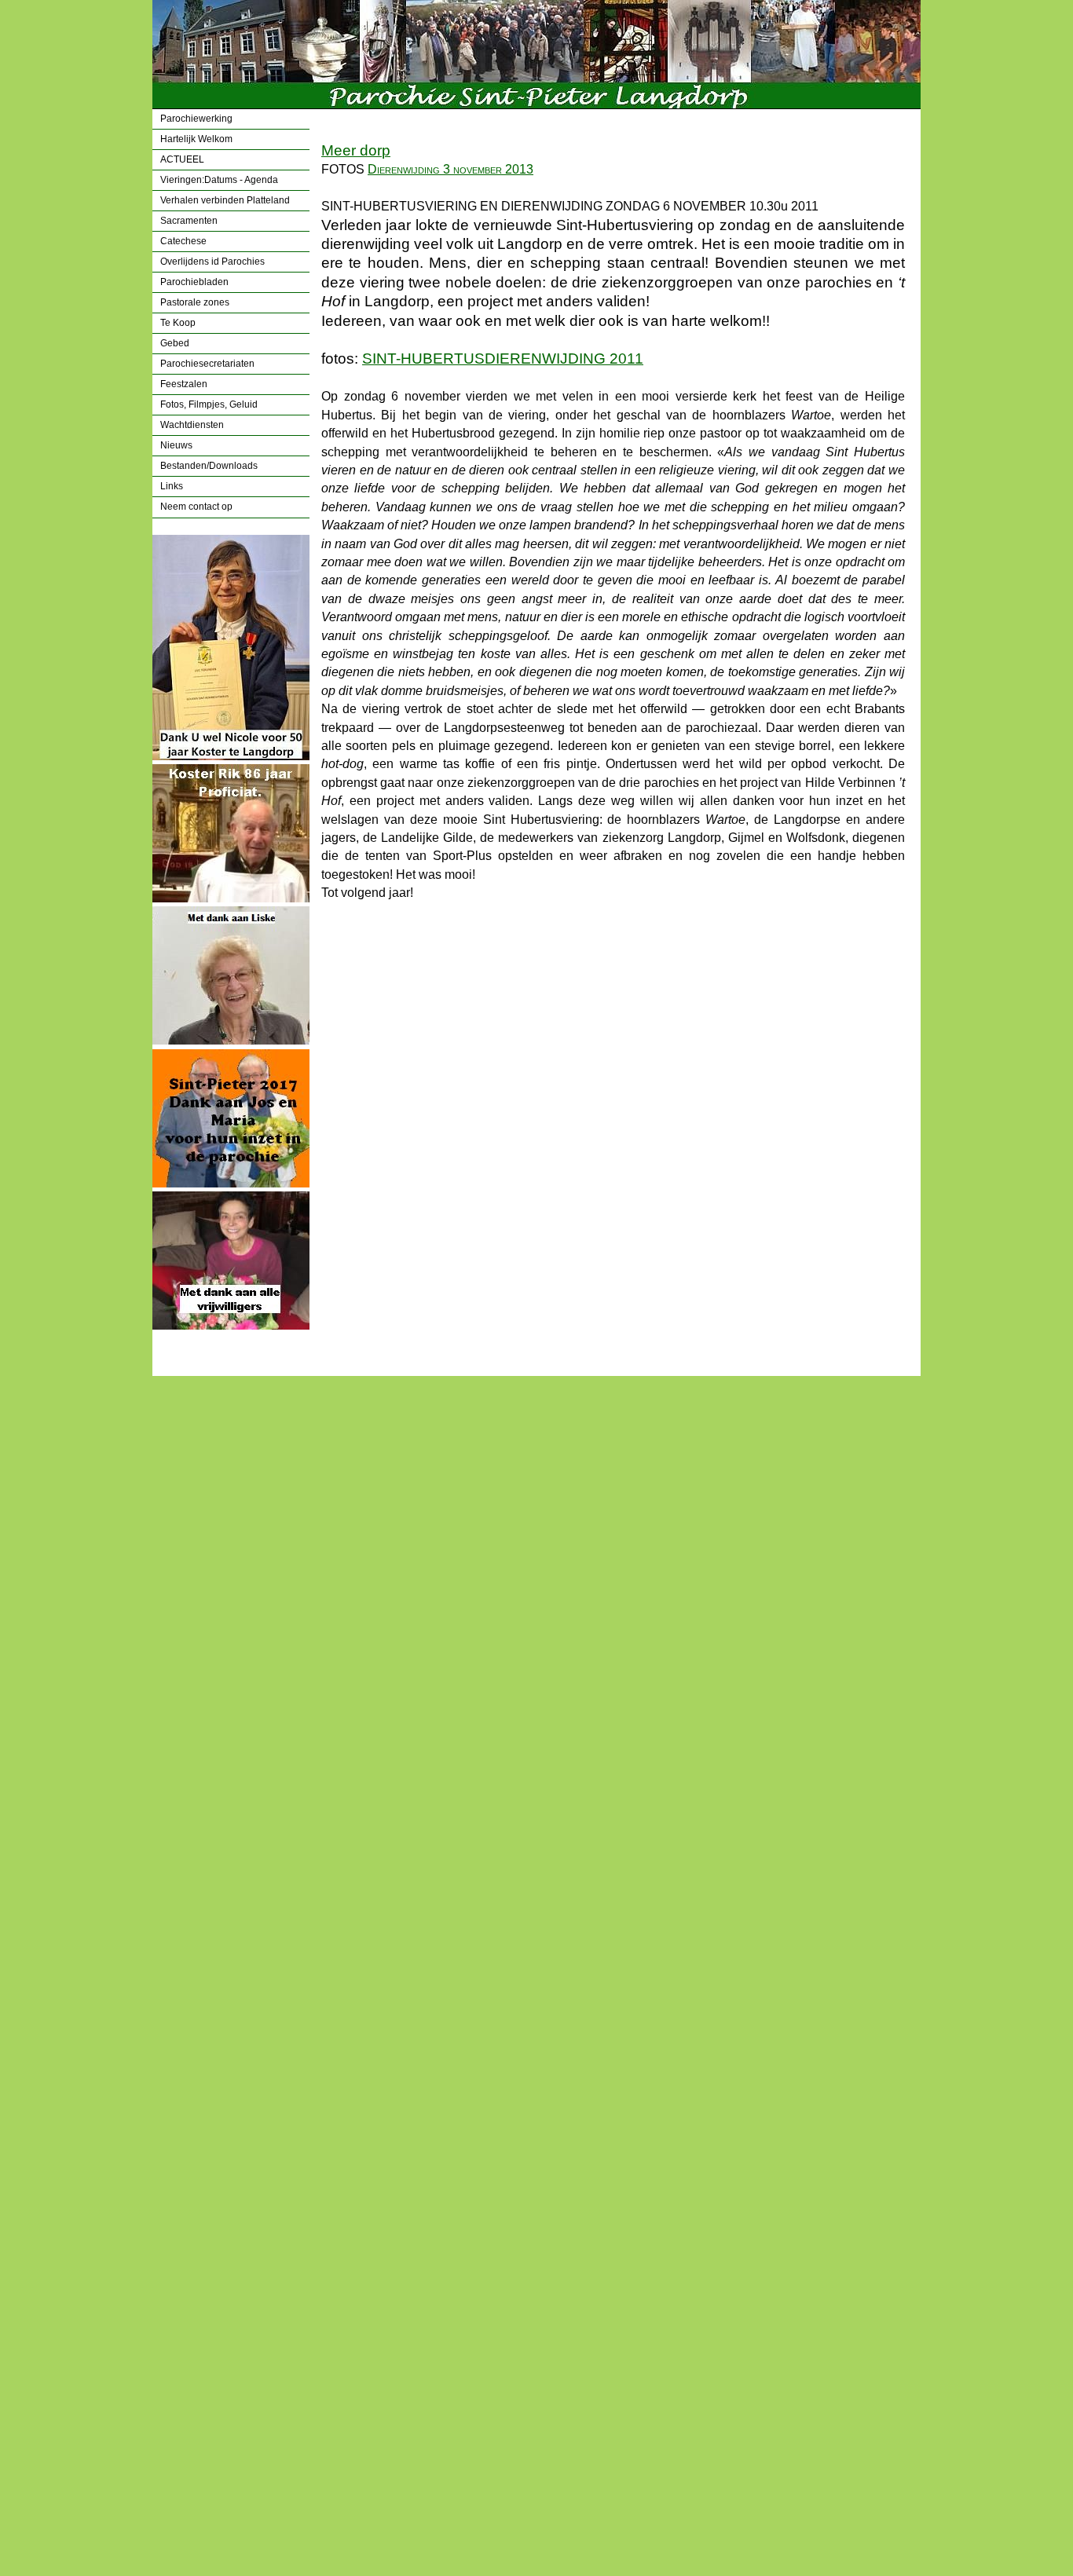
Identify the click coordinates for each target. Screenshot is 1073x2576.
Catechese (183, 241)
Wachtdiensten (192, 425)
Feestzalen (184, 384)
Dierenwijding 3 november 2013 (450, 169)
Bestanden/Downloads (209, 466)
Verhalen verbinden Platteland (225, 200)
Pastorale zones (195, 302)
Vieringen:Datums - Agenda (219, 180)
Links (172, 486)
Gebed (175, 343)
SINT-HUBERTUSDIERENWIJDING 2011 (503, 359)
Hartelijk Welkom (196, 139)
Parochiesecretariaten (207, 364)
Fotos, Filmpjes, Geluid (209, 404)
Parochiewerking (196, 119)
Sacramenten (189, 221)
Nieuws (176, 445)
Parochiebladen (194, 282)
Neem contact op (196, 507)
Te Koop (178, 323)
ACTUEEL (182, 159)
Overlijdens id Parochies (212, 262)
